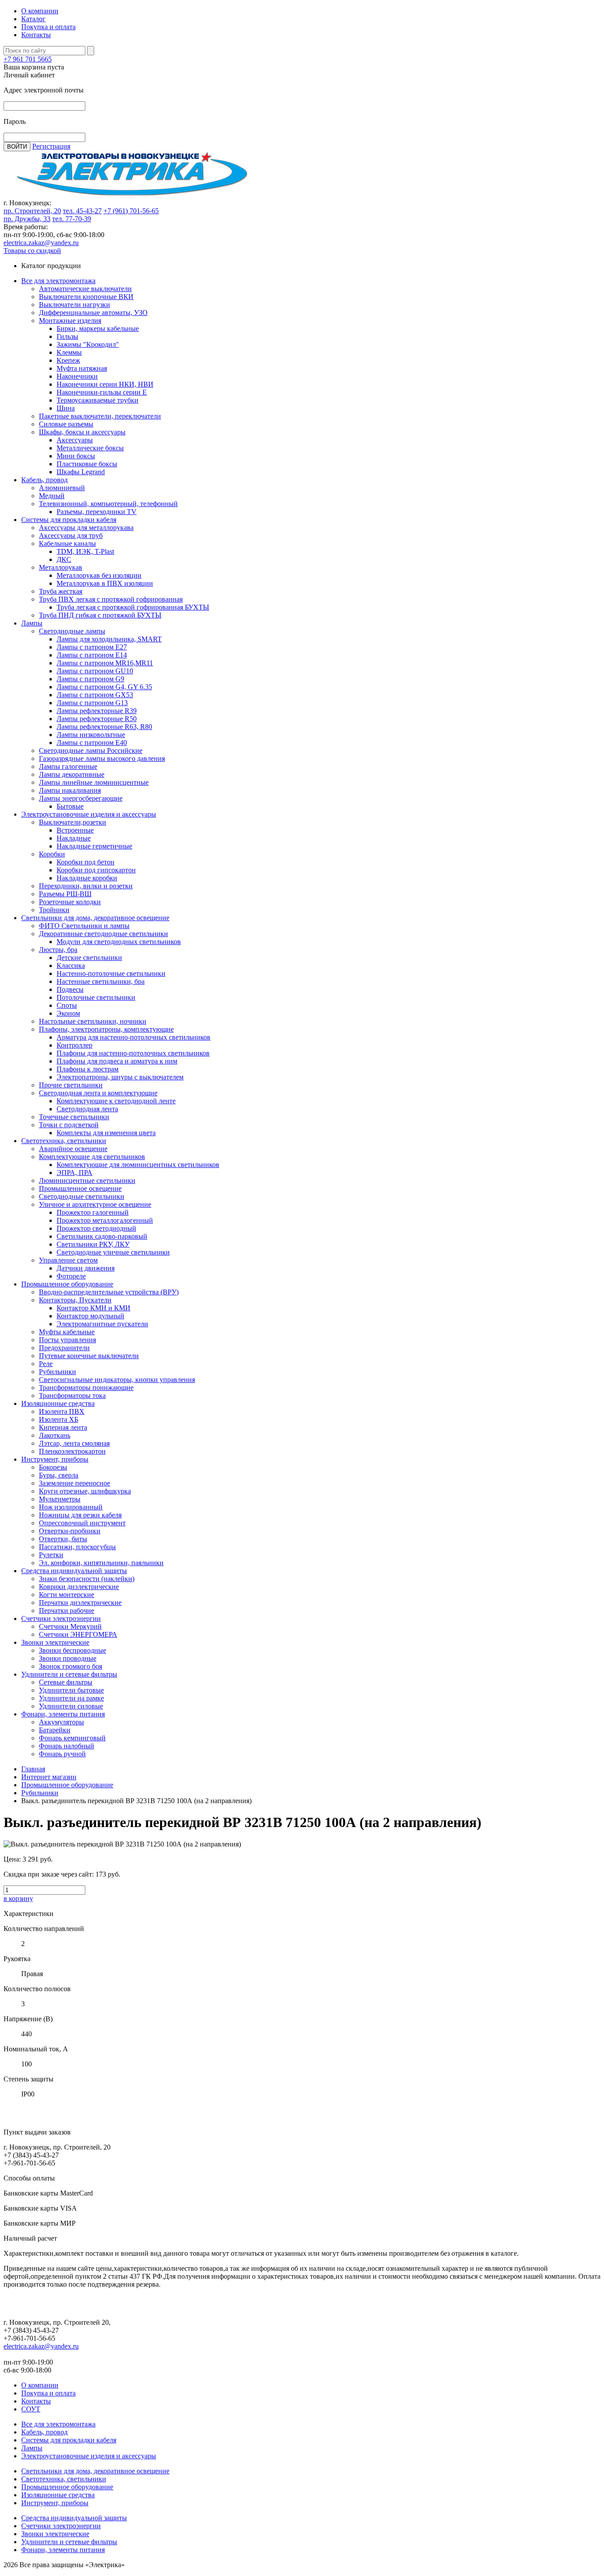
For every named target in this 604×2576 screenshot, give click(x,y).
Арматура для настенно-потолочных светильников (134, 1037)
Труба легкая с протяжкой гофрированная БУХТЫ (133, 607)
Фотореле (71, 1276)
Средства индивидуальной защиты (74, 1571)
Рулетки (51, 1555)
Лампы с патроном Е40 (92, 743)
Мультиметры (60, 1499)
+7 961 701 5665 (28, 59)
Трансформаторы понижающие (86, 1388)
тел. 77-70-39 (72, 219)
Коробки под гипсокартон (96, 870)
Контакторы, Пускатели (75, 1300)
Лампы (32, 623)
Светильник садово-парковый (102, 1236)
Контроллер (75, 1045)
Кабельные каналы (67, 543)
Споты (67, 1005)
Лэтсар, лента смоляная (74, 1443)
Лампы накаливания (70, 790)
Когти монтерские (67, 1595)
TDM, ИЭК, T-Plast (85, 551)
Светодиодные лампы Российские (91, 751)
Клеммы (69, 352)
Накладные (74, 838)
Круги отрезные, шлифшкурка (85, 1491)
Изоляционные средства (58, 1403)
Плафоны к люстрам (88, 1069)
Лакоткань (55, 1435)
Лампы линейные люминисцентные (94, 782)
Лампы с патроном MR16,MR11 (105, 663)
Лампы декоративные (72, 774)
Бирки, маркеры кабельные (98, 328)
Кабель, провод (44, 480)
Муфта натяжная (82, 368)
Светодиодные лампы (72, 631)
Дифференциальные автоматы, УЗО (93, 313)
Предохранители (64, 1348)
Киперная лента (63, 1427)
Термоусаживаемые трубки (97, 400)
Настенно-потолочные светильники (111, 973)
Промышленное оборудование (67, 1284)
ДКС (64, 559)
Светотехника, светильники (64, 1141)
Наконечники (77, 376)
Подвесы (70, 989)
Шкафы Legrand (81, 472)
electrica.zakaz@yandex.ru (41, 243)
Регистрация (51, 146)
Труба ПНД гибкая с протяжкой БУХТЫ (100, 615)
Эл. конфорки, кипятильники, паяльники (101, 1563)
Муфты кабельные (67, 1332)
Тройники (54, 910)
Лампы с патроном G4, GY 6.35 (104, 687)
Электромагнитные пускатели (102, 1324)
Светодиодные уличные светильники (113, 1252)
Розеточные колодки (70, 902)
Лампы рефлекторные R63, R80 (104, 727)
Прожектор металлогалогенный (105, 1220)
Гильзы (67, 336)
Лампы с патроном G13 (92, 703)
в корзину (18, 1898)
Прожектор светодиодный (96, 1228)
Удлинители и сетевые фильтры (69, 1674)
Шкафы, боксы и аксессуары (82, 432)
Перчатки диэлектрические (80, 1603)
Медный (52, 496)
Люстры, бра (58, 950)
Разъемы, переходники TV (97, 512)
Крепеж (68, 360)
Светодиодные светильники (82, 1196)
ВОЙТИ (17, 147)
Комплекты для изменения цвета (106, 1133)
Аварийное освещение (73, 1149)
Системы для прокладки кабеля (69, 520)
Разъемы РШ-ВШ (65, 894)
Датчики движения (86, 1268)
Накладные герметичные (94, 846)
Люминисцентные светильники (87, 1181)
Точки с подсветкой (69, 1125)
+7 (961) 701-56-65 (131, 211)
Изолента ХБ (59, 1419)
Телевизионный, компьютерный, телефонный (108, 504)
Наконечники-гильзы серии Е (102, 392)
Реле (46, 1364)
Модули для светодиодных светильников (119, 942)
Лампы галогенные (68, 766)
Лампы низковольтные (91, 735)
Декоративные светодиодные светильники (103, 934)
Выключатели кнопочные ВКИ (86, 297)
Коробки (52, 854)
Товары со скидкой (32, 251)
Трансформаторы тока (72, 1395)
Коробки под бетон (86, 862)
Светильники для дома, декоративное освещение (95, 918)
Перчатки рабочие (67, 1610)
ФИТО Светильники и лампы (84, 926)
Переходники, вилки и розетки (86, 886)
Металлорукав (61, 567)
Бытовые (70, 806)
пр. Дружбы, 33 (27, 219)
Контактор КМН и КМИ (94, 1308)
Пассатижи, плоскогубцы (77, 1547)
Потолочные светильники (96, 997)
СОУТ (31, 2409)
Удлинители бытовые (71, 1690)
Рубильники (57, 1372)
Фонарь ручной (62, 1754)
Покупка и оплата (48, 27)
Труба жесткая (61, 591)
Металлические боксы (90, 448)
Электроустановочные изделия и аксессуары (89, 814)
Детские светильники (89, 958)
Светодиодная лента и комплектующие (98, 1093)
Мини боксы (76, 456)
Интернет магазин (49, 1777)
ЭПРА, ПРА (75, 1173)
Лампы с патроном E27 (92, 647)
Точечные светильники (74, 1117)
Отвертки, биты (63, 1539)
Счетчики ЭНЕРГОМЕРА (78, 1634)
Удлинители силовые (71, 1706)
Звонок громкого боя (71, 1666)
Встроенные (75, 830)
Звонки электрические (55, 1642)
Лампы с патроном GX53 (95, 695)
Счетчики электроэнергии (61, 1618)
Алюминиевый (62, 488)
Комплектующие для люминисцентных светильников (138, 1165)
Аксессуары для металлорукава (86, 528)
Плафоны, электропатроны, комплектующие (106, 1029)
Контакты (36, 35)
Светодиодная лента (87, 1109)
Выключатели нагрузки (75, 305)
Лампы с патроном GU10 (95, 671)
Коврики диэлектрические (79, 1587)
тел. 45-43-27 (82, 211)
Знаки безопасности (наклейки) (87, 1579)
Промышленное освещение (80, 1188)
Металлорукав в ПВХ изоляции (105, 583)
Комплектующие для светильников (92, 1157)
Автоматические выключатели (85, 289)
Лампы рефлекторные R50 (97, 719)
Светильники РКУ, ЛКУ (93, 1244)
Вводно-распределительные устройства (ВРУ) (109, 1292)
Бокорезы (53, 1467)
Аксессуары (75, 440)
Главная (33, 1769)
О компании (40, 11)
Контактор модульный (90, 1316)
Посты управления (67, 1340)
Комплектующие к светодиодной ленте (116, 1101)
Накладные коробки (87, 878)
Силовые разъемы (66, 424)
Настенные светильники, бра (101, 981)
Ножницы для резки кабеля (80, 1515)
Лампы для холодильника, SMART (109, 639)
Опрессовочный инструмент (82, 1523)
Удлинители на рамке (71, 1698)
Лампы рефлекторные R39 (97, 711)
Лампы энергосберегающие (81, 798)
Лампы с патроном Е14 (92, 655)
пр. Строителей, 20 (32, 211)
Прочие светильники (71, 1085)
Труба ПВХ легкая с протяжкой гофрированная (111, 599)
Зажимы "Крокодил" (88, 344)
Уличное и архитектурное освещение (95, 1204)
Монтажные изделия (70, 321)
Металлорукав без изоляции (99, 575)
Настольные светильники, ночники (93, 1021)
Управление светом (68, 1260)
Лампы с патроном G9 (90, 679)
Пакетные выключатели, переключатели (100, 416)
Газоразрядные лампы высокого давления (102, 758)
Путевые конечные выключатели (89, 1356)
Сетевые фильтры (66, 1682)
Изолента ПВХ (62, 1411)
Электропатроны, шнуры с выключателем (120, 1077)
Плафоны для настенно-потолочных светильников (133, 1053)
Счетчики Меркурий (70, 1626)
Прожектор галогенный (93, 1212)
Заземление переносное (75, 1483)
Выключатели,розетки (73, 822)
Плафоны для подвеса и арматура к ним (117, 1061)
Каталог (33, 19)
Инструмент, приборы (55, 1459)
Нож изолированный (71, 1507)
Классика (71, 966)
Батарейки (55, 1730)
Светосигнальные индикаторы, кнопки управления (117, 1380)
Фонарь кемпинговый (72, 1738)
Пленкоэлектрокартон (72, 1451)
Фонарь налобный (67, 1746)
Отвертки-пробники (70, 1531)
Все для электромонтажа (58, 281)
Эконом (68, 1013)
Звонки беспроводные (73, 1650)
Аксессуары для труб (71, 536)
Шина (66, 408)
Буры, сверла (59, 1475)
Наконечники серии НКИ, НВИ (105, 384)
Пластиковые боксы (87, 464)
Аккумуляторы (61, 1722)
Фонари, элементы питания (63, 1714)
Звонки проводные (68, 1658)
